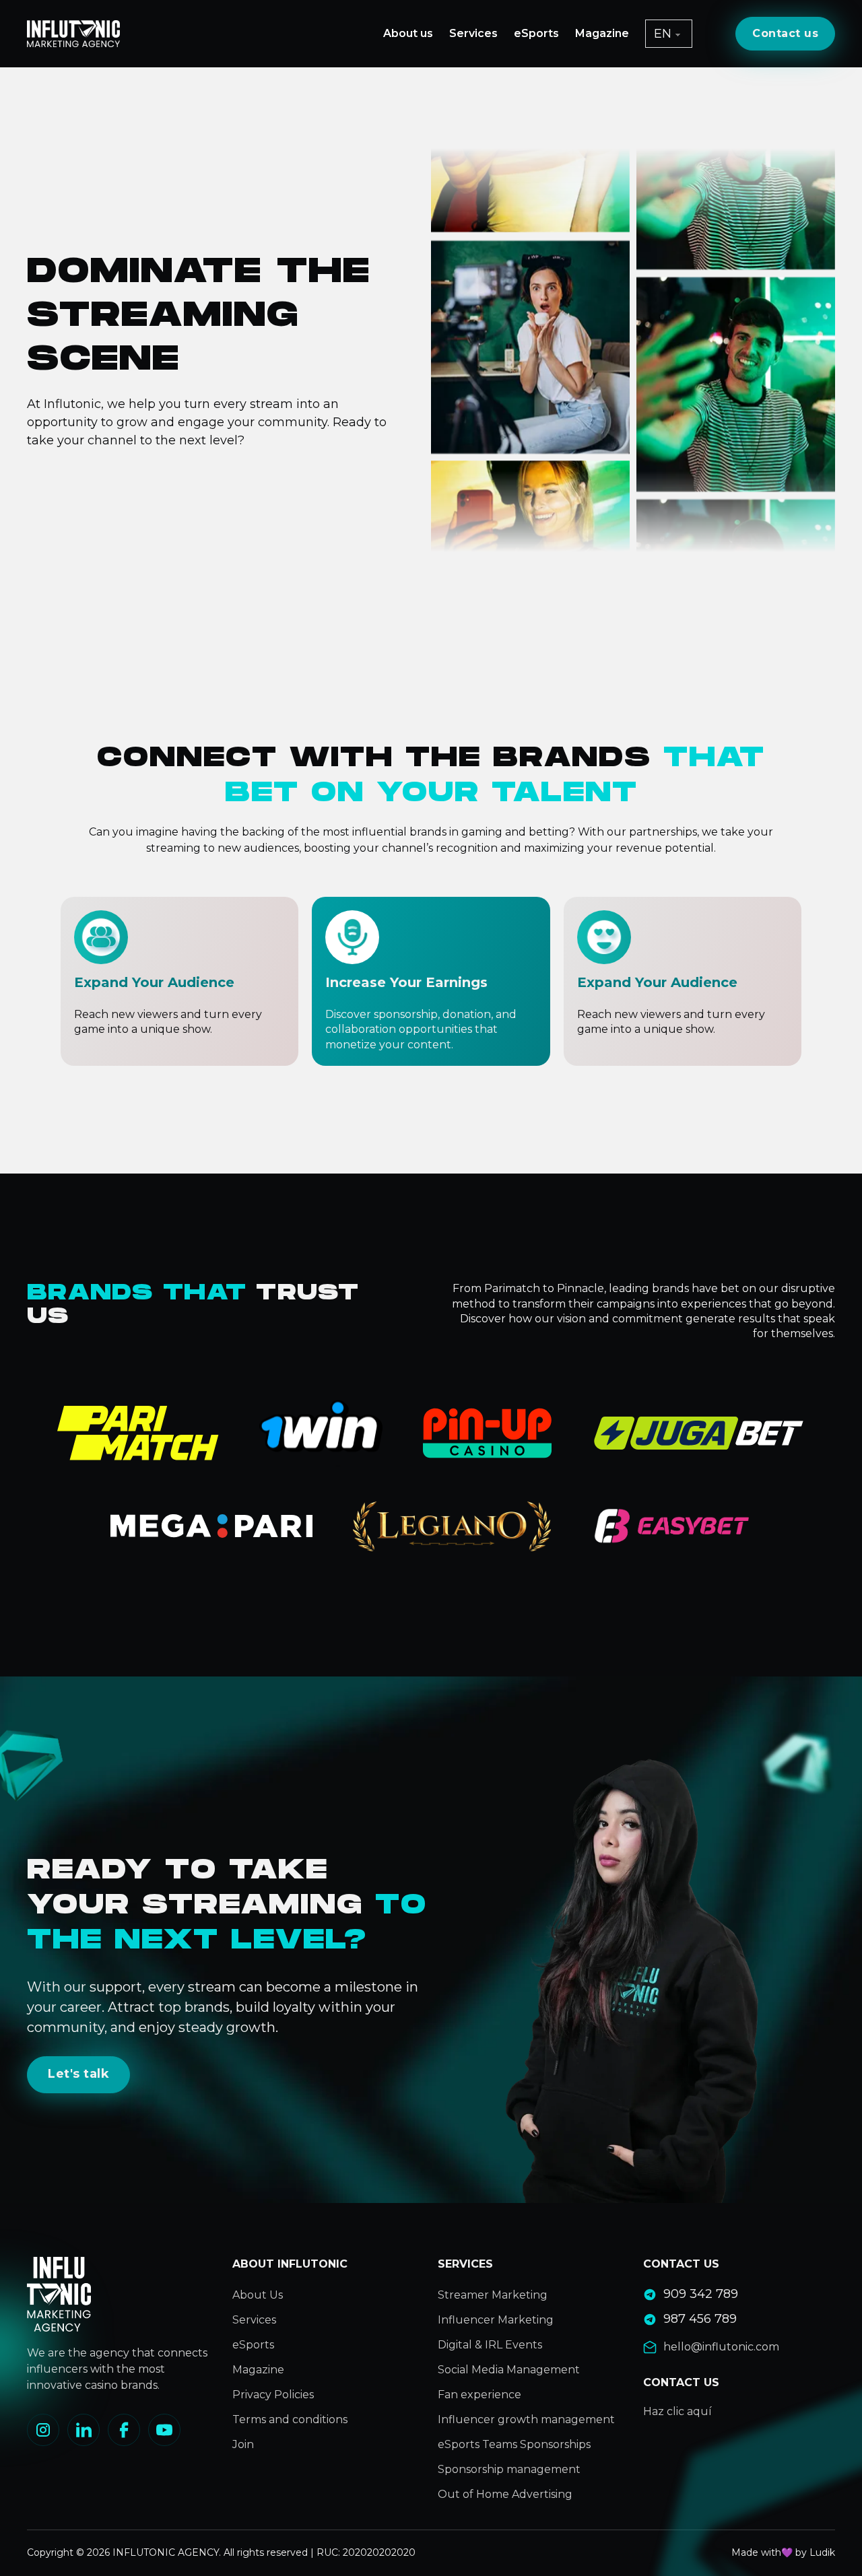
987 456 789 (700, 2319)
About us (408, 33)
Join (243, 2444)
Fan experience (479, 2395)
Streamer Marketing (493, 2295)
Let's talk (78, 2074)
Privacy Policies (273, 2395)
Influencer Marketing (496, 2320)
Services (473, 33)
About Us (258, 2295)
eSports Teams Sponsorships (514, 2444)
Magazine (602, 33)
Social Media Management (509, 2370)
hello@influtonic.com (721, 2347)
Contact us (785, 33)
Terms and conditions (290, 2419)
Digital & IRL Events (490, 2345)
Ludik (822, 2552)
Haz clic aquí (677, 2411)
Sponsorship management (509, 2469)
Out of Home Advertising (505, 2494)
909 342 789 (701, 2294)
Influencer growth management (526, 2419)
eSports (536, 33)
